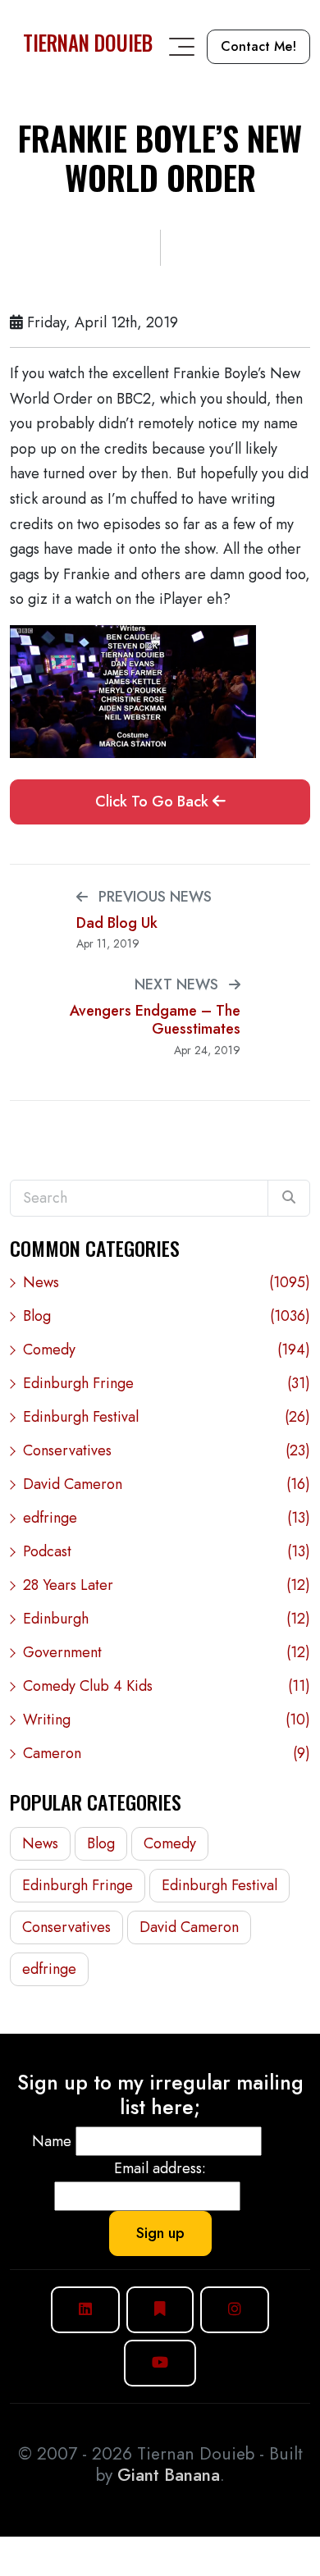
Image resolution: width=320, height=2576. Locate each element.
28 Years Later (167, 1585)
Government (167, 1652)
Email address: (160, 2168)
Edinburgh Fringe (167, 1383)
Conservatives (167, 1450)
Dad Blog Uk (117, 923)
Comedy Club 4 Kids (167, 1686)
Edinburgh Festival (167, 1417)
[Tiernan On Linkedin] (85, 2310)
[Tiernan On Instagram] (235, 2310)
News (167, 1282)
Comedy (167, 1350)
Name (52, 2141)
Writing (167, 1720)
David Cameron (167, 1484)
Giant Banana (169, 2475)
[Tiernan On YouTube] (160, 2363)
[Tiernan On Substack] (160, 2310)
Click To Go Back (154, 802)
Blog (167, 1316)
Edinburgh (167, 1619)
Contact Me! (258, 46)
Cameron (167, 1753)
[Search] (289, 1198)
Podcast (167, 1551)
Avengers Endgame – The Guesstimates (155, 1020)
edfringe (167, 1518)
